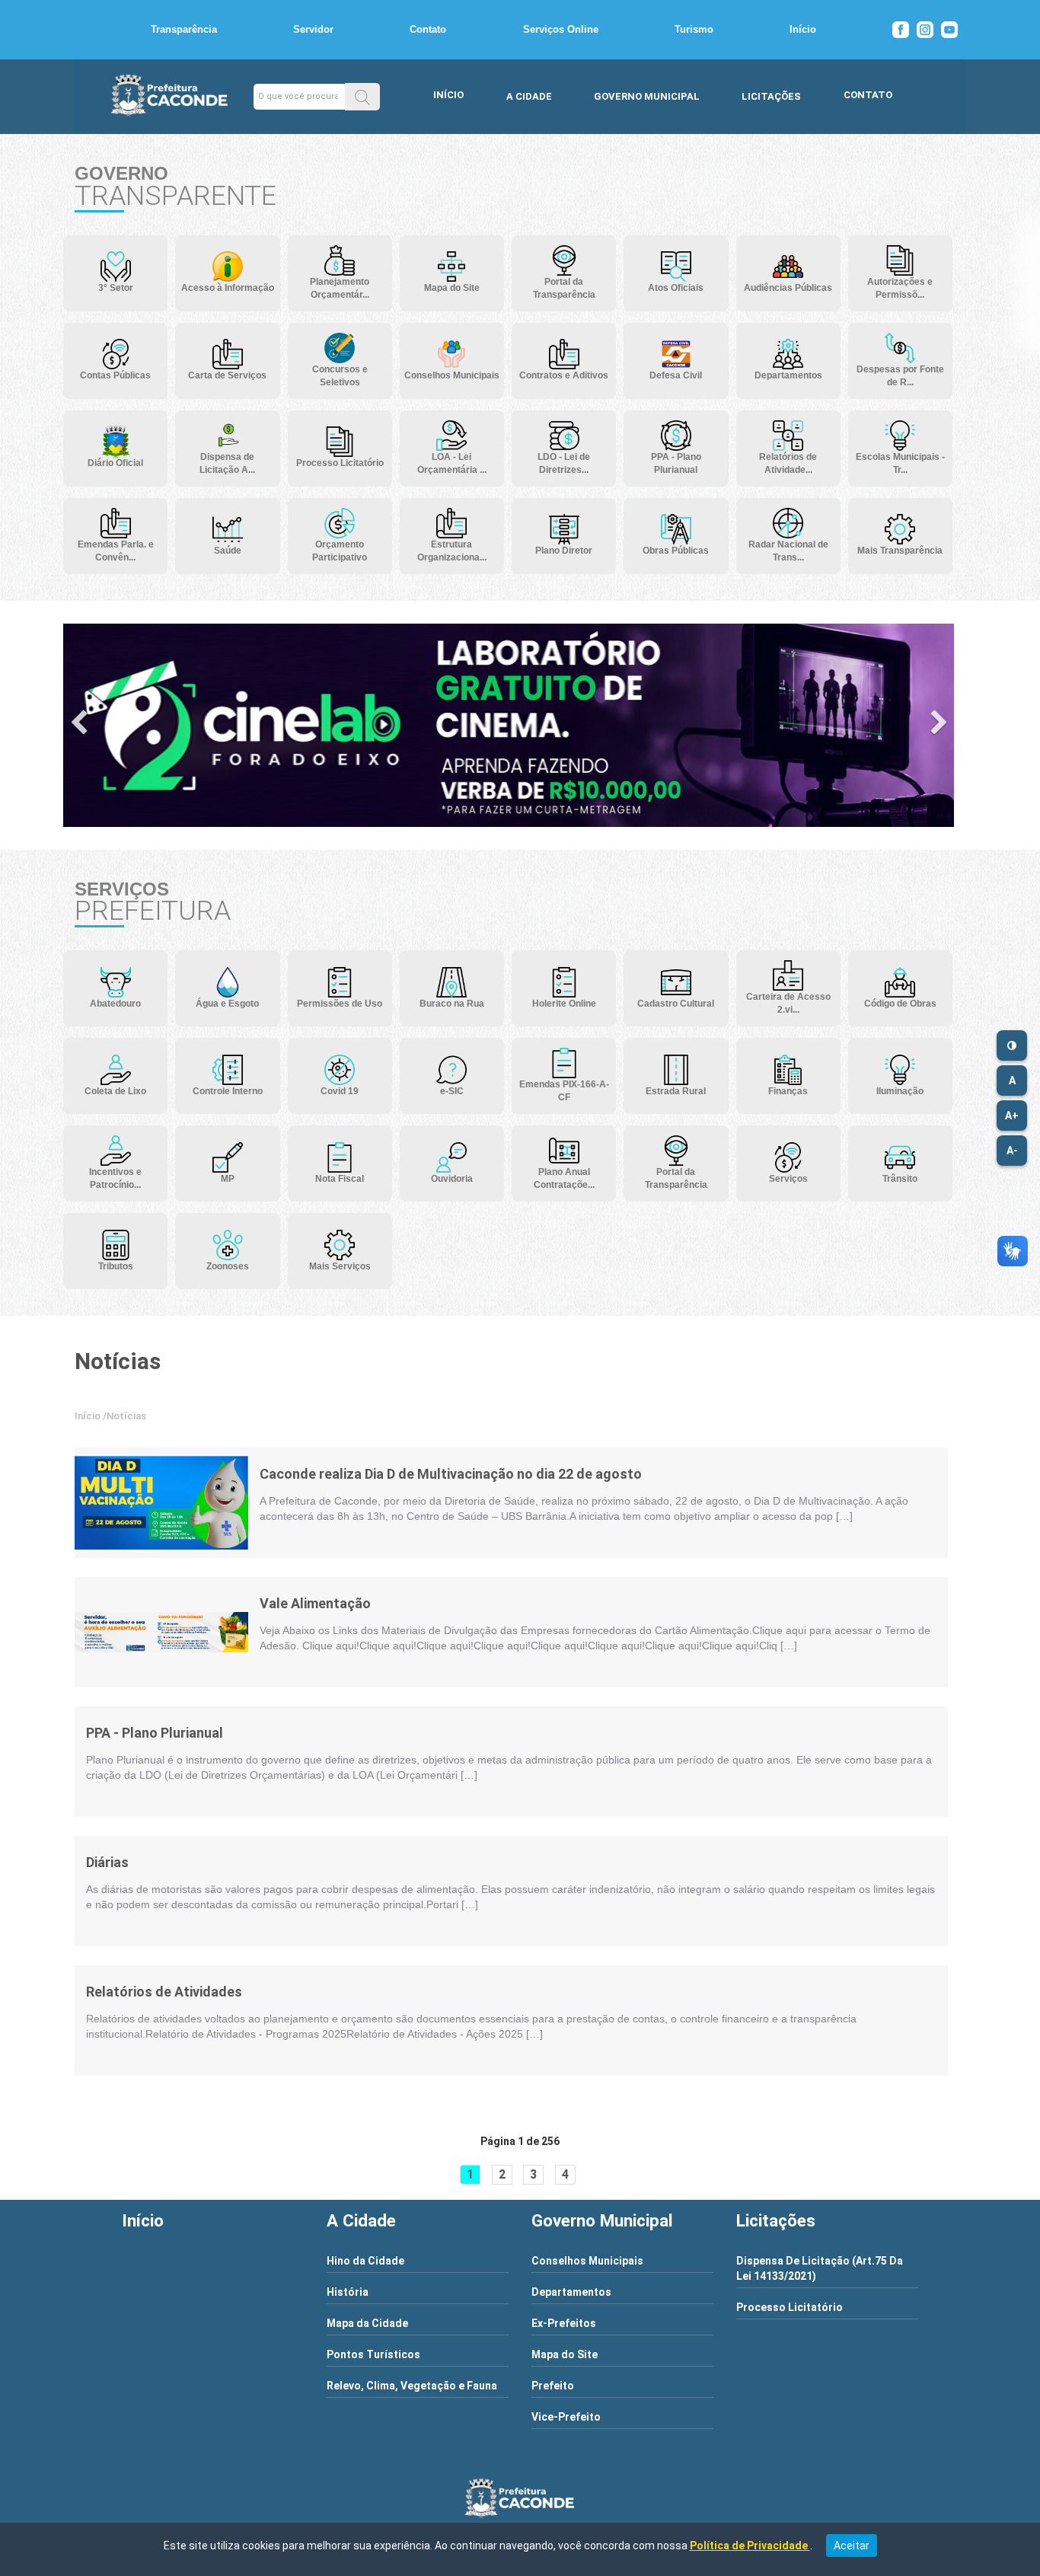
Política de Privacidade (750, 2546)
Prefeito (553, 2386)
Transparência (184, 29)
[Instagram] (925, 30)
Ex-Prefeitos (564, 2323)
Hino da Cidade (365, 2261)
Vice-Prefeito (566, 2417)
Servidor (313, 29)
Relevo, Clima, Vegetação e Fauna (412, 2386)
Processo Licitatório (790, 2307)
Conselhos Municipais (587, 2261)
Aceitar (852, 2546)
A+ (1012, 1116)
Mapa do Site (565, 2354)
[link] (161, 1503)
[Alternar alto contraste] (1012, 1045)
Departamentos (571, 2292)
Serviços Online (561, 29)
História (348, 2292)
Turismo (694, 29)
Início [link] (88, 1416)
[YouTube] (949, 30)
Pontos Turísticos (373, 2354)
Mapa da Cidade (367, 2323)
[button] (362, 96)
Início (803, 29)
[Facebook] (901, 30)
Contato (428, 29)
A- (1012, 1151)
